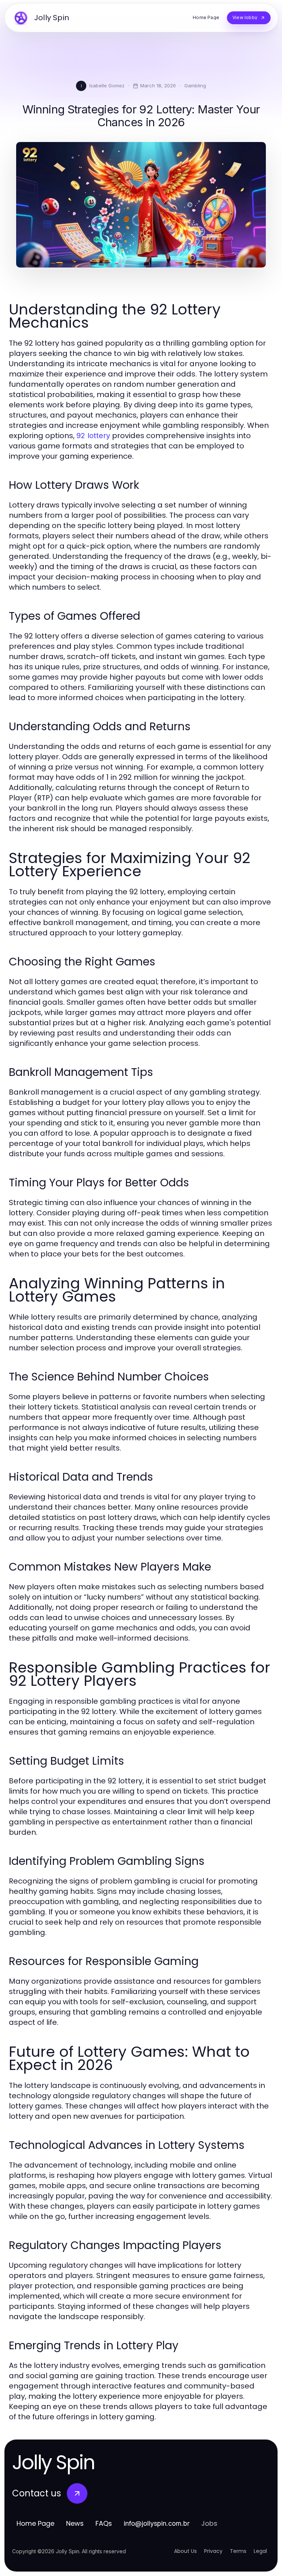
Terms (238, 2551)
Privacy (213, 2551)
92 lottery (93, 436)
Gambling (195, 85)
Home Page (35, 2523)
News (75, 2523)
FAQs (104, 2523)
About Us (185, 2551)
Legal (260, 2551)
